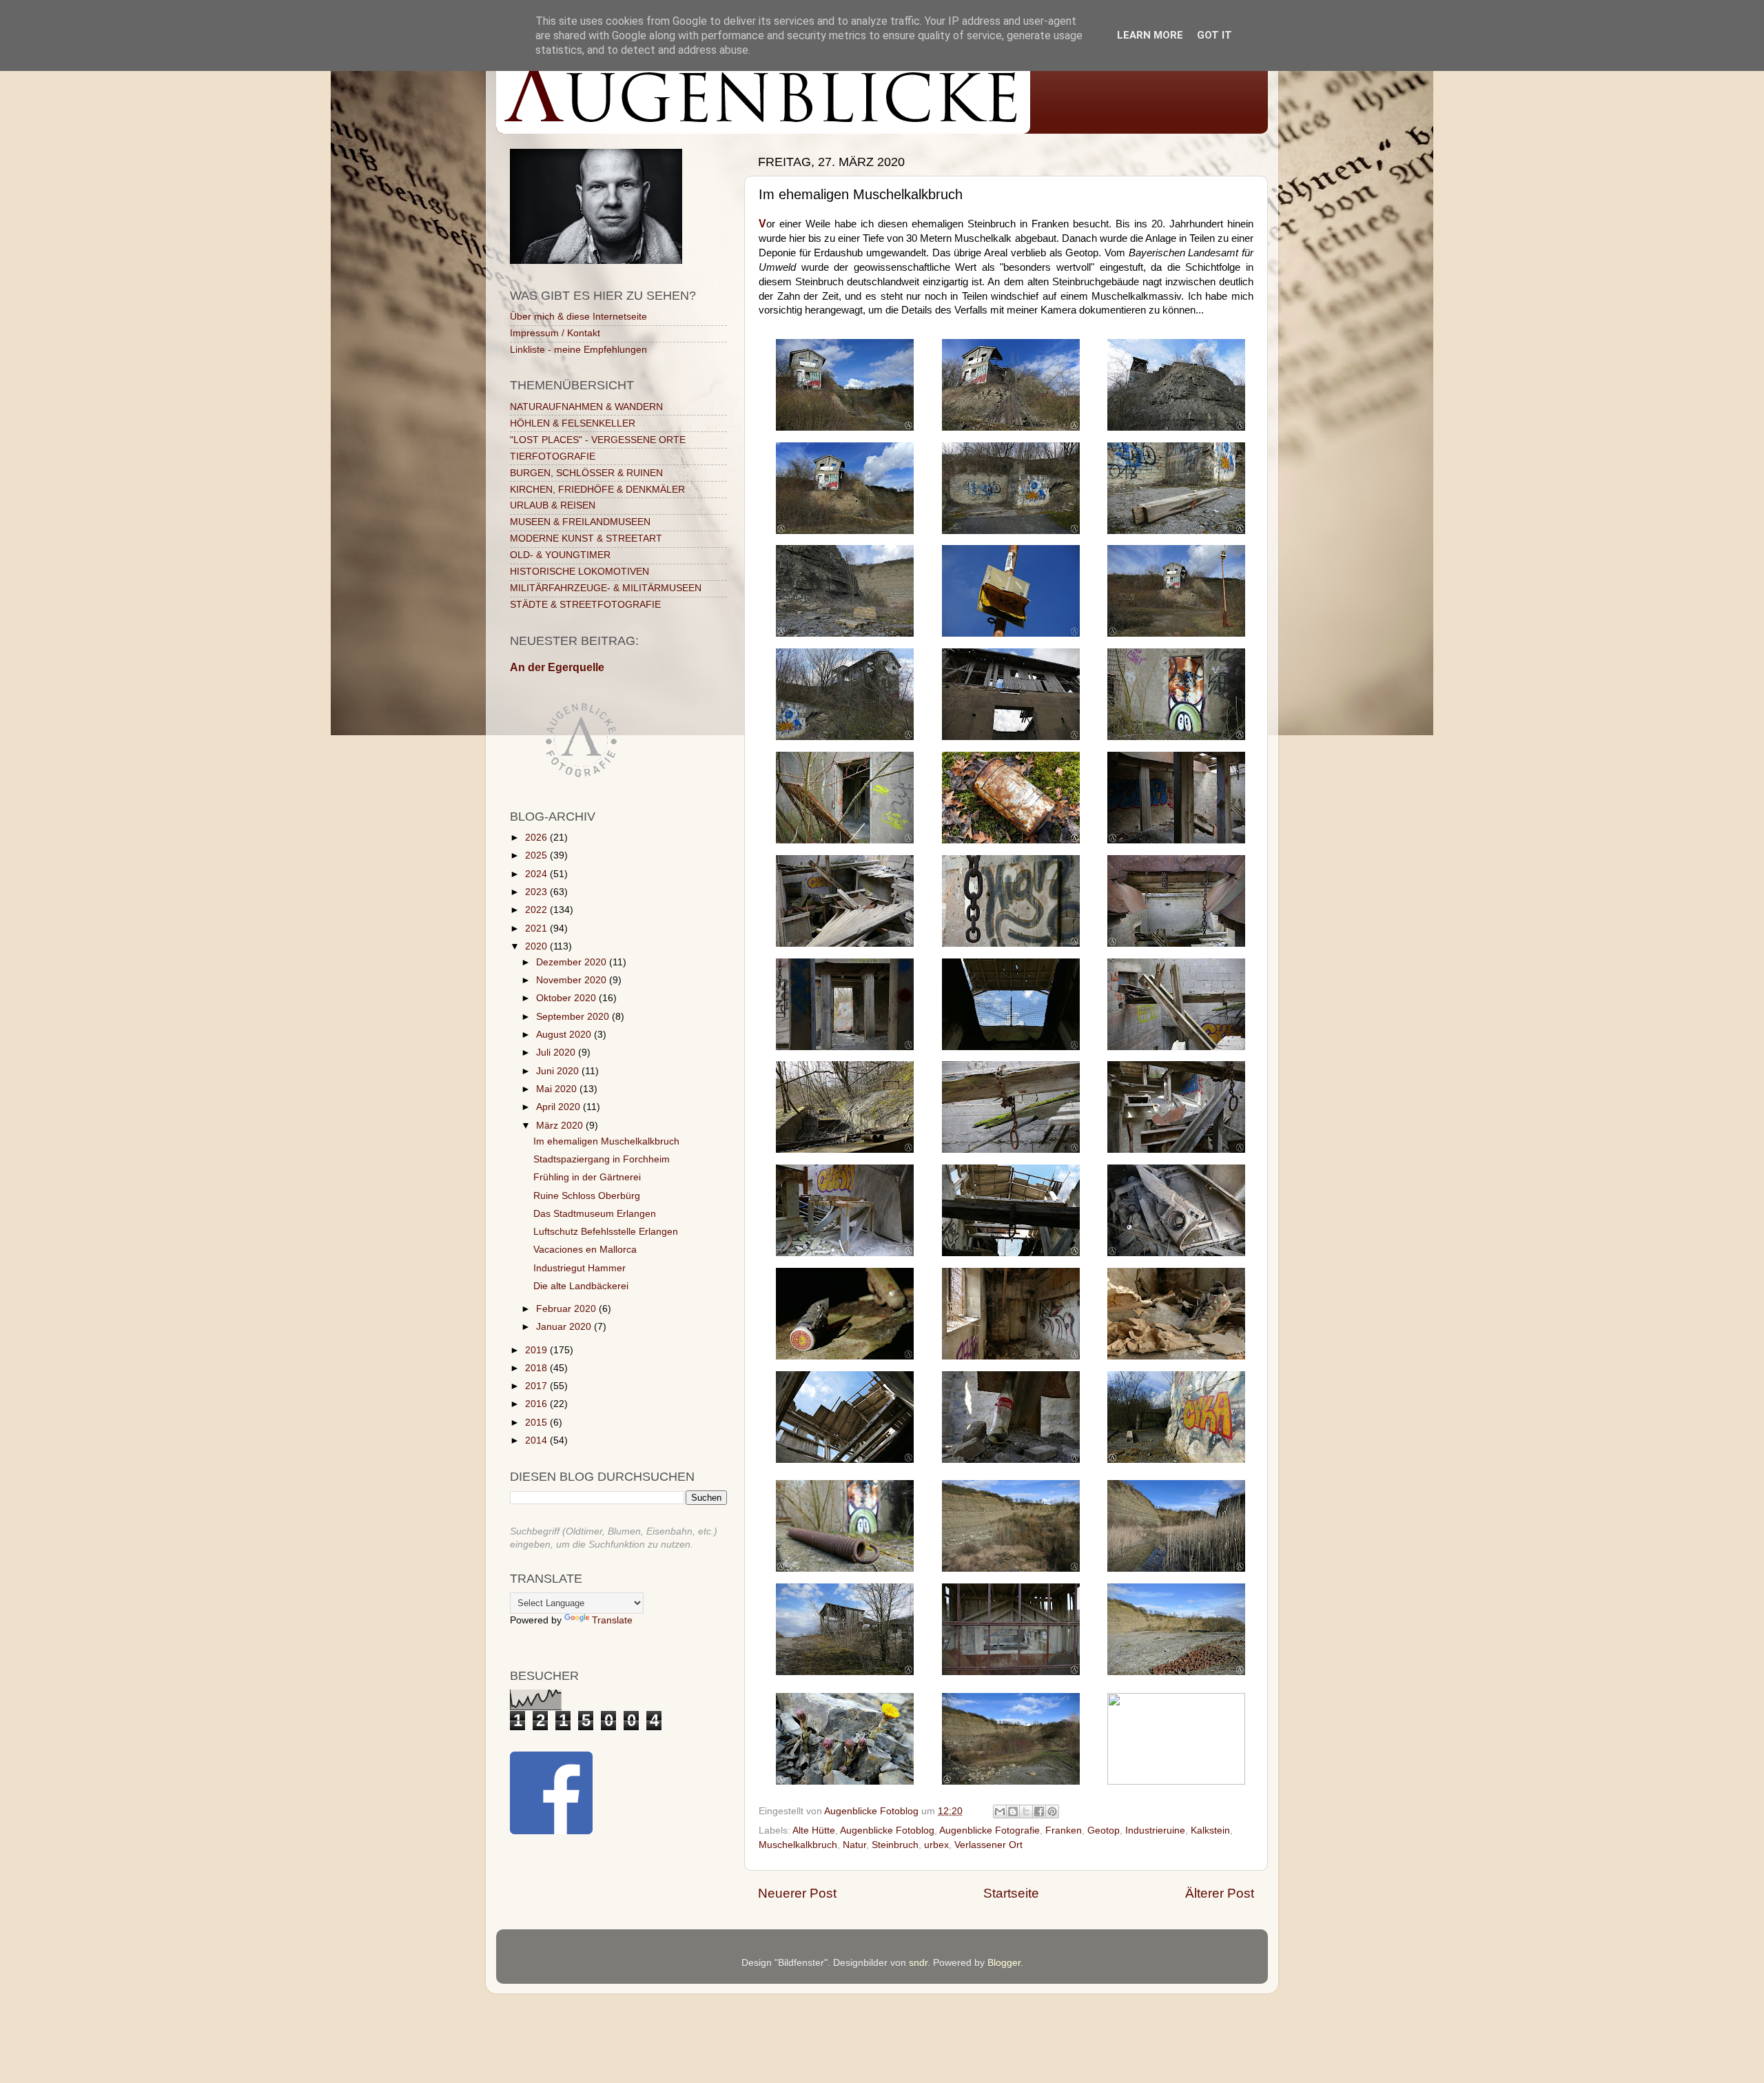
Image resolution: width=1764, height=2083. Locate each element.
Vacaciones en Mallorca (585, 1250)
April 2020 (560, 1107)
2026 (537, 838)
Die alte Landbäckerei (581, 1286)
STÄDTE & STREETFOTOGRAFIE (585, 605)
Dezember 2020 (573, 962)
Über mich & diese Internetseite (578, 317)
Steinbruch (895, 1845)
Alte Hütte (814, 1830)
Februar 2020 (567, 1309)
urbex (936, 1845)
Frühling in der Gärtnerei (587, 1177)
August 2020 (565, 1035)
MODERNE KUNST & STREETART (586, 538)
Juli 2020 (557, 1053)
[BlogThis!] (1013, 1812)
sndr (918, 1963)
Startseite (1011, 1893)
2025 (537, 855)
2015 (537, 1423)
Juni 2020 (559, 1071)
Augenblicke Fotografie (989, 1830)
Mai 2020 (558, 1089)
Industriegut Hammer (580, 1268)
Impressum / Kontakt (555, 333)
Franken (1064, 1830)
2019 (537, 1350)
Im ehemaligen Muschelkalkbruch (606, 1141)
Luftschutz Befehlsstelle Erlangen (606, 1232)
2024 (537, 874)
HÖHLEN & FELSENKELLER (573, 423)
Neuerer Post (797, 1893)
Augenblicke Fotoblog (887, 1830)
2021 (537, 928)
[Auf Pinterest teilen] (1052, 1812)
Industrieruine (1155, 1830)
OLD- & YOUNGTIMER (560, 555)
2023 (537, 892)
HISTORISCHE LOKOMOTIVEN (580, 572)
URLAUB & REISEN (553, 505)
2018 (537, 1368)
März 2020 (561, 1126)
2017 (537, 1386)
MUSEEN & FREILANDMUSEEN (580, 522)
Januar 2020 (565, 1327)
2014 (537, 1440)
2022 (537, 910)
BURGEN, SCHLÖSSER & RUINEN (586, 473)
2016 (537, 1404)
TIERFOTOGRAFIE (553, 456)
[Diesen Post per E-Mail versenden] (1000, 1812)
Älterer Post (1220, 1893)
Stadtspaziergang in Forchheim (602, 1159)
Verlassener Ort (988, 1845)
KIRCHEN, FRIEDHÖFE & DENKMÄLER (597, 490)
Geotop (1104, 1830)
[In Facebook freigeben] (1039, 1812)
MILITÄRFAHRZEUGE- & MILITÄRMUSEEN (606, 588)
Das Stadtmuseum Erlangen (595, 1214)
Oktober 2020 (567, 998)
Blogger (1004, 1963)
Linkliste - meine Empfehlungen (578, 350)
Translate (612, 1620)
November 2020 (573, 980)
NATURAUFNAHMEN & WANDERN (586, 407)
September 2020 (574, 1017)
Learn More (1150, 35)
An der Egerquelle (557, 667)
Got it (1214, 35)
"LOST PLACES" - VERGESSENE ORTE (598, 440)
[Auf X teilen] (1026, 1812)
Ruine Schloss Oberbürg (587, 1196)
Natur (854, 1845)
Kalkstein (1210, 1830)
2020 (537, 946)
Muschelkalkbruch (798, 1845)
